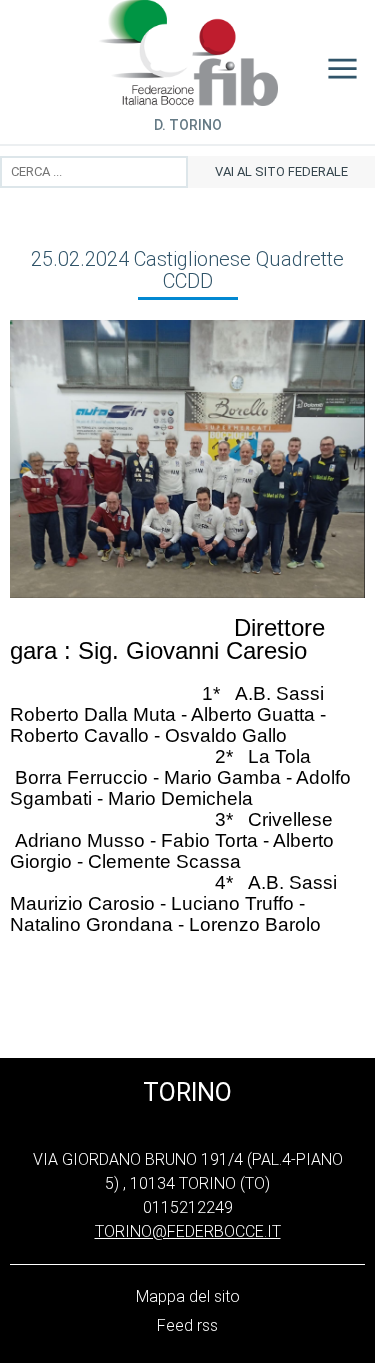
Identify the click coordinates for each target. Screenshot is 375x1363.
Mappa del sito (188, 1296)
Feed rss (187, 1325)
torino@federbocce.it (188, 1231)
